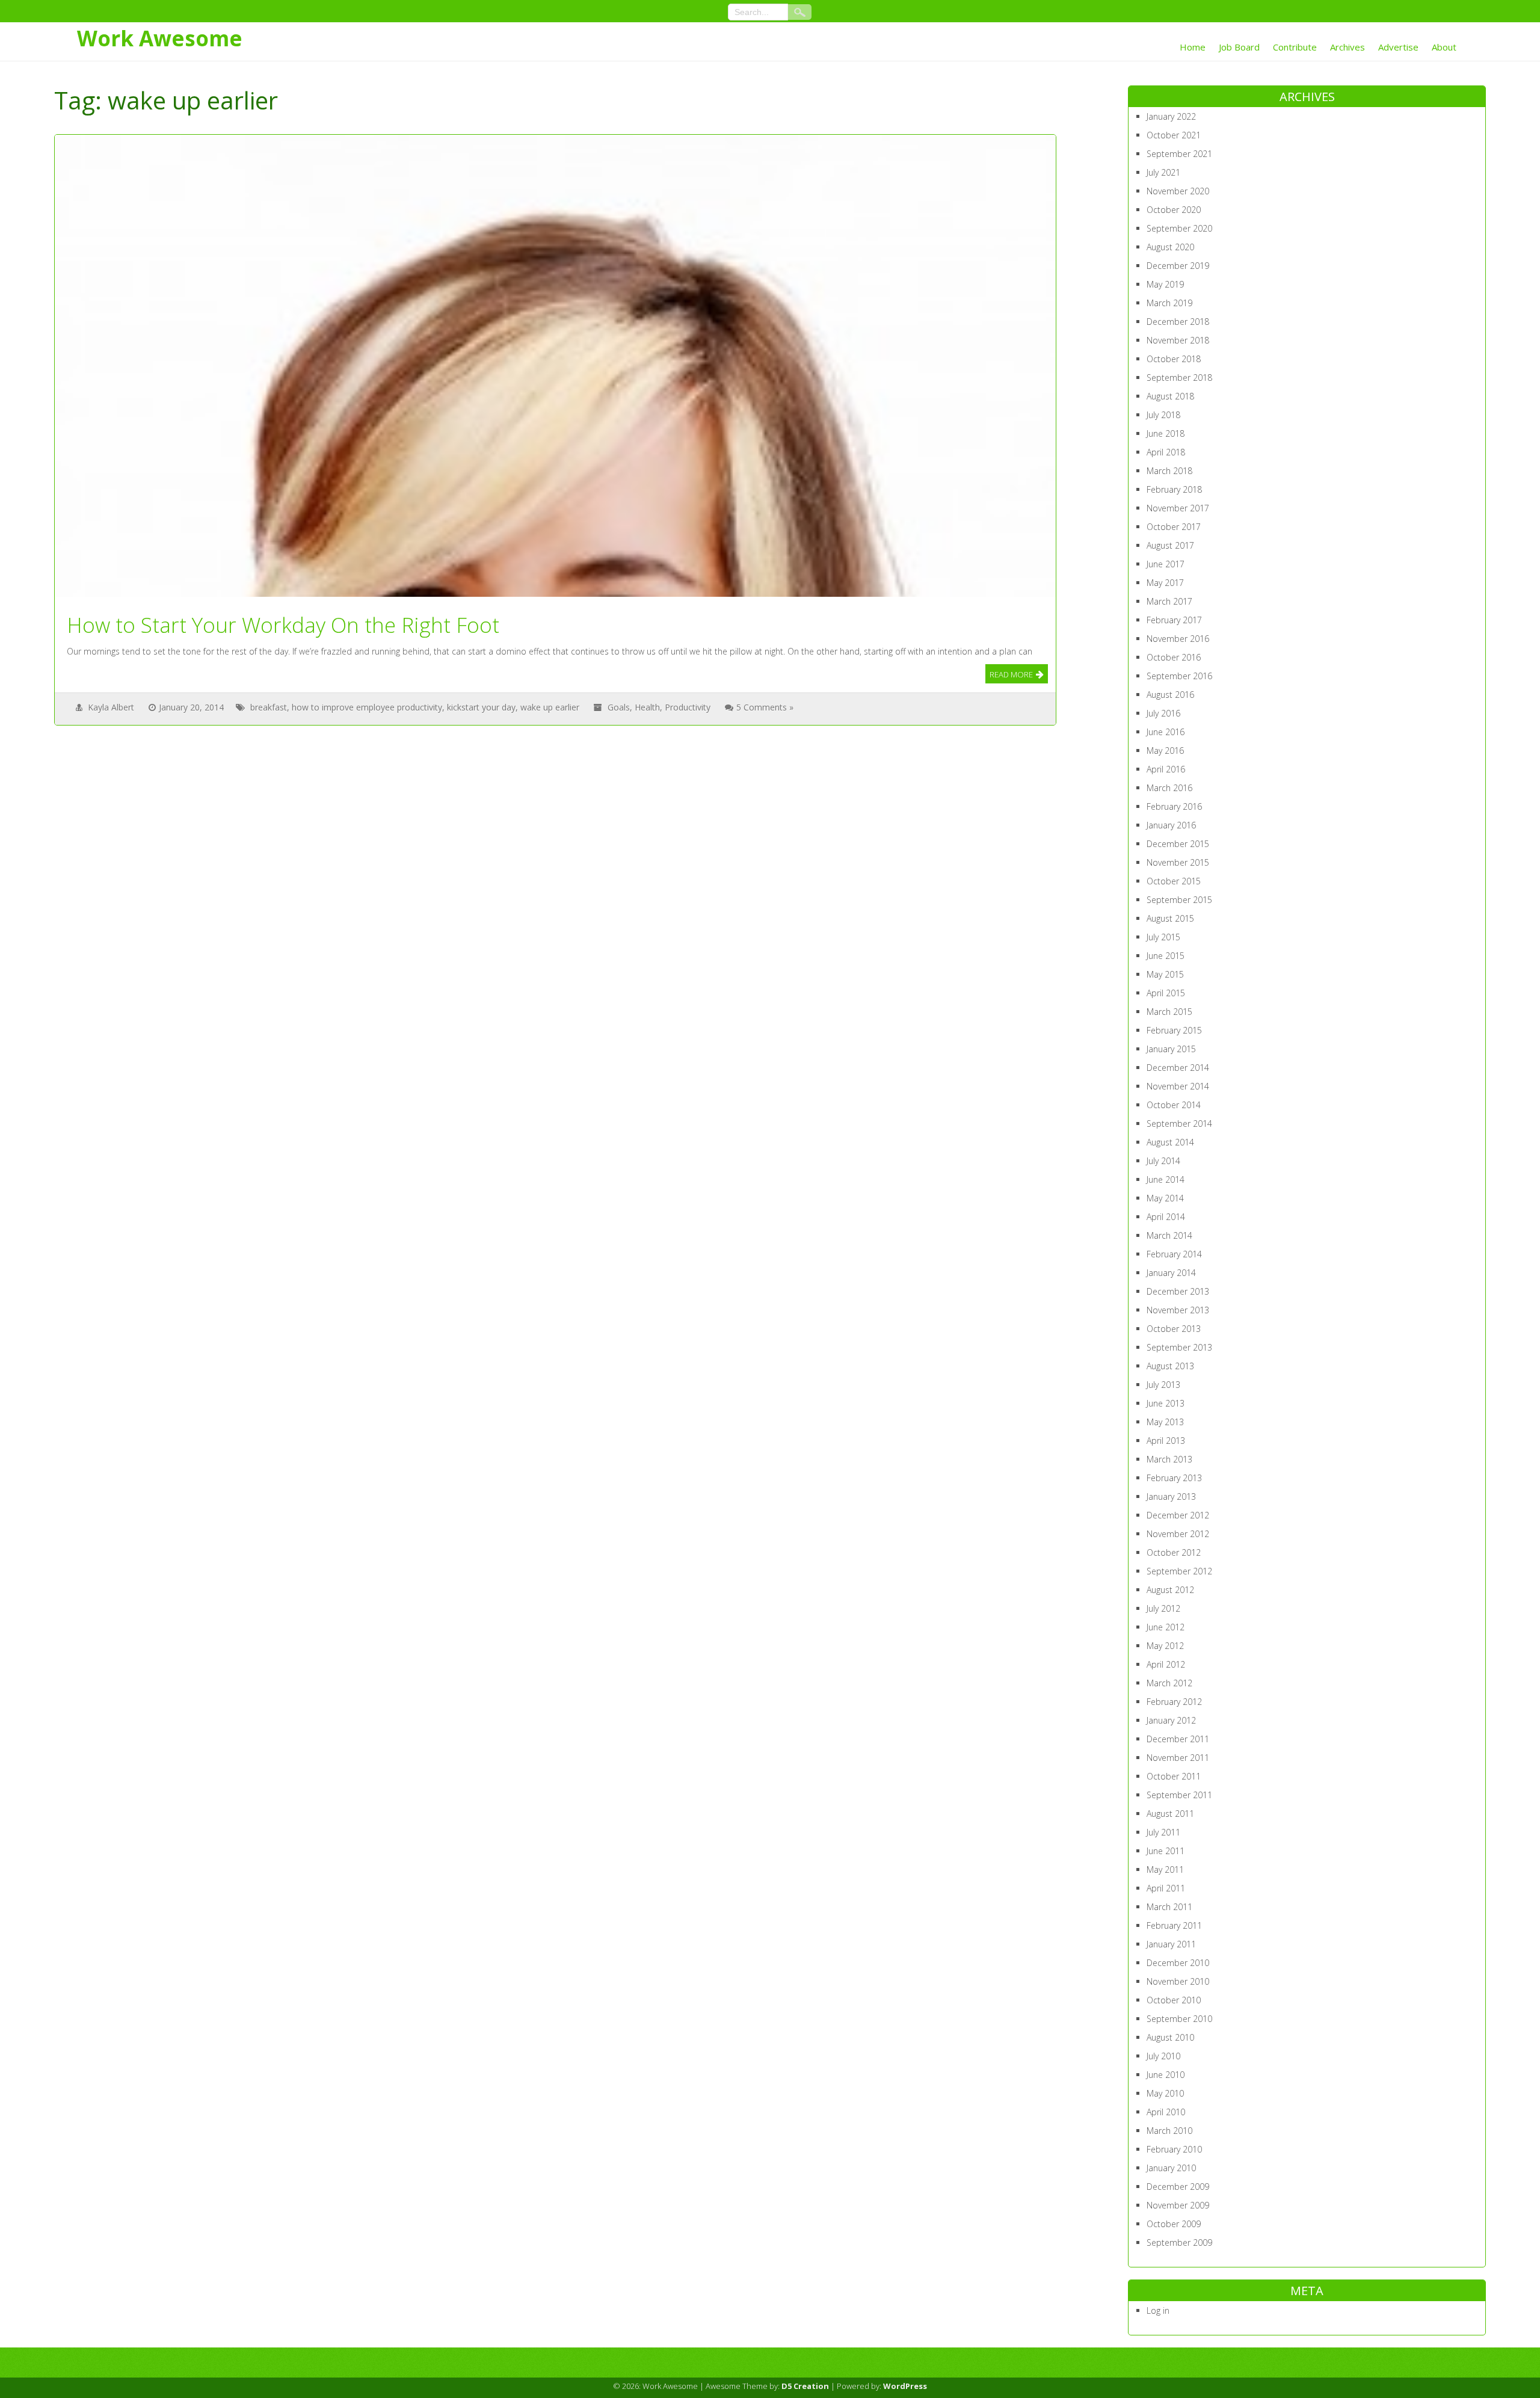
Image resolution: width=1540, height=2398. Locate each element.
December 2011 (1178, 1739)
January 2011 (1171, 1944)
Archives (1347, 47)
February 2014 (1174, 1254)
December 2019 (1178, 266)
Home (1193, 47)
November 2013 (1178, 1310)
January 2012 (1171, 1720)
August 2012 (1170, 1590)
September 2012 (1179, 1571)
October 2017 (1174, 527)
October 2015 (1174, 881)
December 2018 (1178, 322)
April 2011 (1166, 1888)
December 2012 (1178, 1515)
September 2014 (1179, 1123)
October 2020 (1174, 210)
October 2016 (1174, 657)
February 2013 (1174, 1478)
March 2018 (1169, 471)
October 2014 (1174, 1105)
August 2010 (1170, 2037)
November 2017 (1178, 508)
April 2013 (1166, 1441)
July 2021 (1163, 172)
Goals (619, 707)
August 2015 (1170, 918)
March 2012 (1169, 1683)
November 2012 (1178, 1534)
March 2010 (1169, 2131)
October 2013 (1174, 1329)
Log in (1158, 2310)
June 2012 (1166, 1627)
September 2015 (1179, 900)
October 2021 (1174, 135)
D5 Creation (805, 2386)
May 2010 (1165, 2093)
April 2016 (1166, 769)
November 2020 (1178, 191)
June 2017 (1166, 564)
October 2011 (1174, 1776)
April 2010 (1166, 2112)
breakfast (269, 707)
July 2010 (1163, 2056)
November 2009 (1178, 2205)
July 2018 (1163, 415)
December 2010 (1178, 1963)
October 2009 (1174, 2224)
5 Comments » (765, 707)
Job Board (1239, 47)
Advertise (1398, 47)
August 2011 (1170, 1814)
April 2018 (1166, 452)
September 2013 (1179, 1347)
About (1444, 47)
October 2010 (1174, 2000)
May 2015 (1165, 974)
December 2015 (1178, 844)
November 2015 (1178, 862)
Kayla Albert (111, 707)
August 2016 (1170, 695)
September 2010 (1179, 2019)
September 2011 (1179, 1795)
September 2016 (1179, 676)
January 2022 (1171, 116)
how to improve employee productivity (367, 707)
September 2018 (1179, 378)
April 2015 (1166, 993)
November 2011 (1178, 1758)
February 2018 (1174, 489)
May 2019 (1165, 284)
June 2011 (1166, 1851)
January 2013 (1171, 1496)
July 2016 (1163, 713)
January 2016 (1171, 825)
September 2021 (1179, 154)
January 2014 (1171, 1273)
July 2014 (1163, 1161)
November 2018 (1178, 340)
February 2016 (1174, 806)
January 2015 (1171, 1049)
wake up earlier (550, 707)
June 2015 (1166, 956)
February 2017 (1174, 620)
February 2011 (1174, 1925)
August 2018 (1170, 396)
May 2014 (1165, 1198)
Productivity (688, 707)
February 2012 (1174, 1702)
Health (647, 707)
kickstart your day (481, 707)
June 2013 (1166, 1403)
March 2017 (1169, 601)
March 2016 (1169, 788)
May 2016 (1165, 751)
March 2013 (1169, 1459)
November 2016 (1178, 639)
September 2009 (1179, 2242)
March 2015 (1169, 1012)
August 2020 (1170, 247)
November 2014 (1178, 1086)
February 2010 (1174, 2149)
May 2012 (1165, 1646)
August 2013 (1170, 1366)
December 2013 (1178, 1291)
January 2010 (1171, 2168)
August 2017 (1170, 545)
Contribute (1295, 47)
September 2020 (1179, 228)
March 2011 (1169, 1907)
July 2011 (1163, 1832)
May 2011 (1165, 1869)
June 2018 (1166, 433)
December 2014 (1178, 1068)
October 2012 (1174, 1552)
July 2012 (1163, 1608)
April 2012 (1166, 1664)
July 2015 (1163, 937)
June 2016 (1166, 732)
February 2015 (1174, 1030)
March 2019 (1169, 303)
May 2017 (1165, 583)
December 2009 (1178, 2187)
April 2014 (1166, 1217)
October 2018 (1174, 359)
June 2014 (1166, 1179)
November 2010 (1178, 1981)
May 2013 (1165, 1422)
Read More (1011, 674)
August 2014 (1170, 1142)
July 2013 (1163, 1385)
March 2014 (1169, 1235)
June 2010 (1166, 2075)
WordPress (905, 2386)
